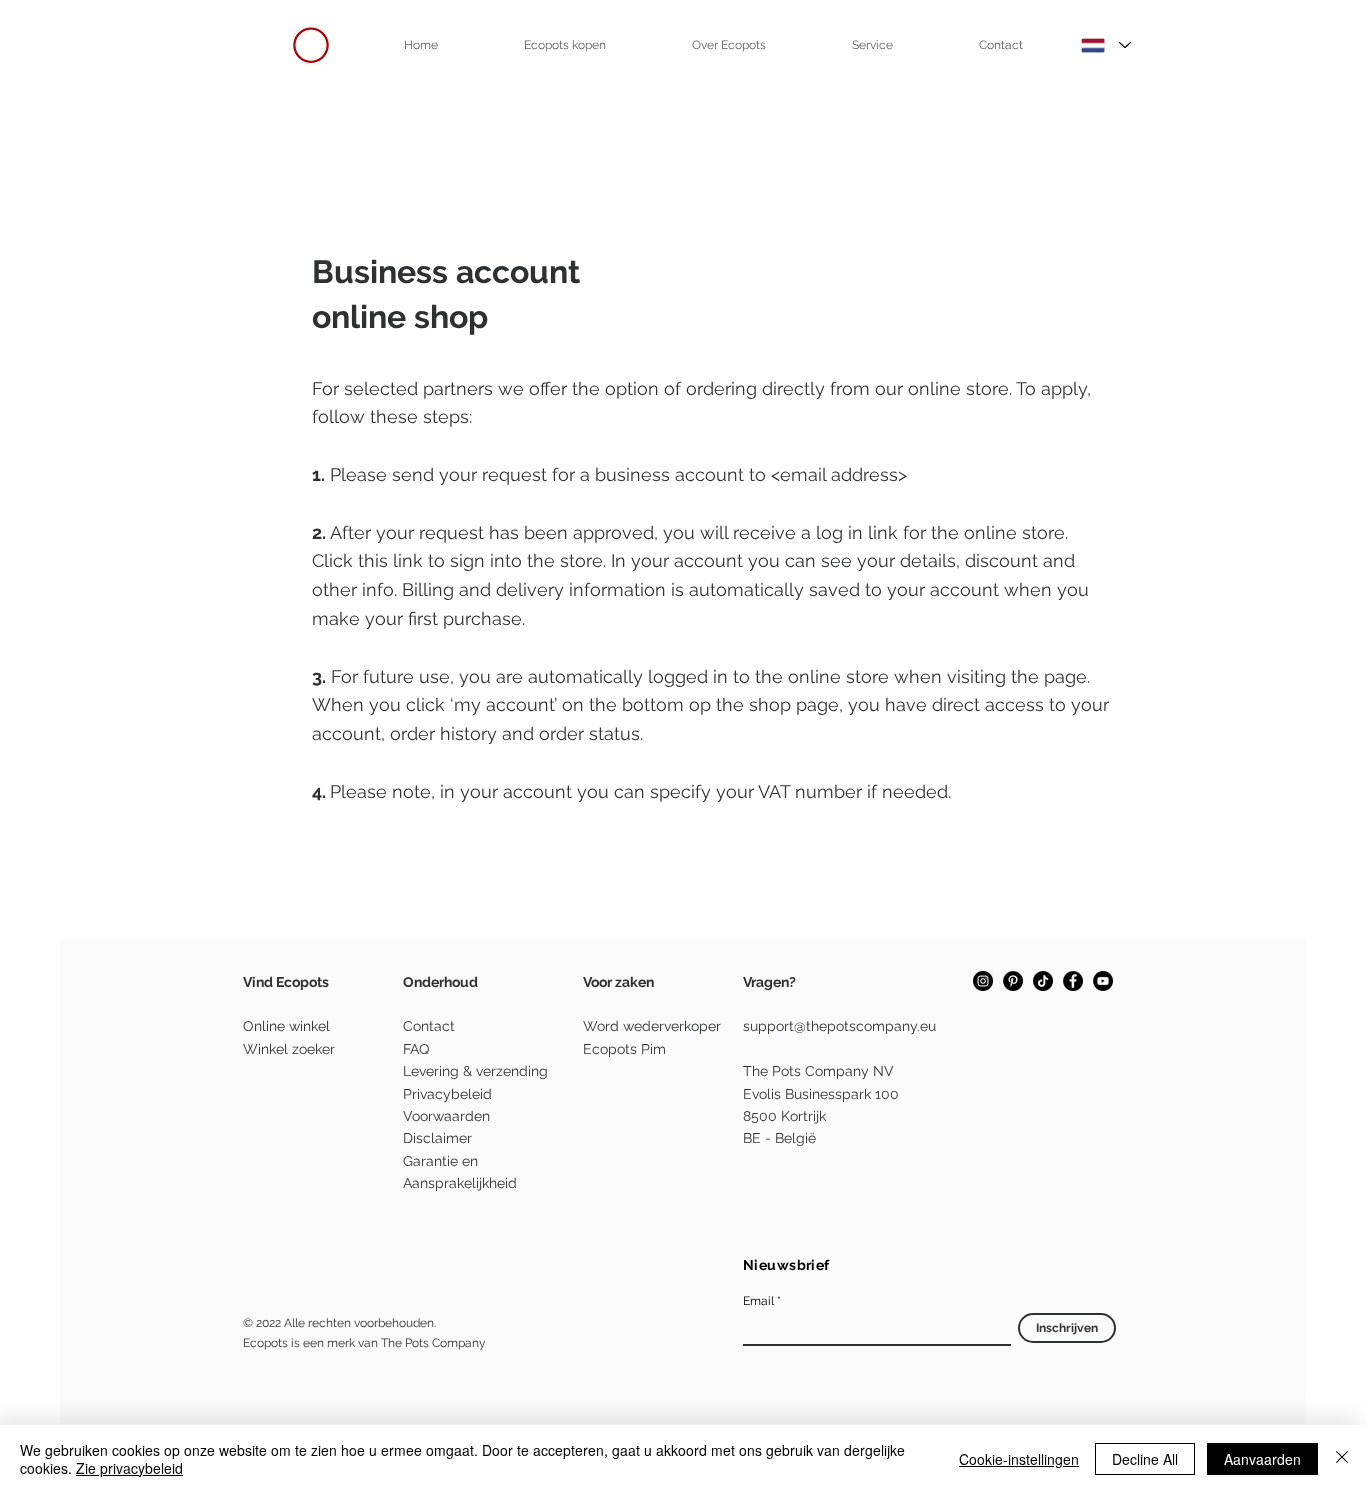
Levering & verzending (475, 1071)
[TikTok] (1043, 981)
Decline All (1145, 1459)
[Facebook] (1073, 981)
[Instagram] (983, 981)
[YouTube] (1103, 981)
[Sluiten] (1342, 1459)
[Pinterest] (1013, 981)
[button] (565, 45)
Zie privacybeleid (129, 1468)
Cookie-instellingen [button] (1019, 1459)
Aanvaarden (1262, 1459)
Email (758, 1301)
